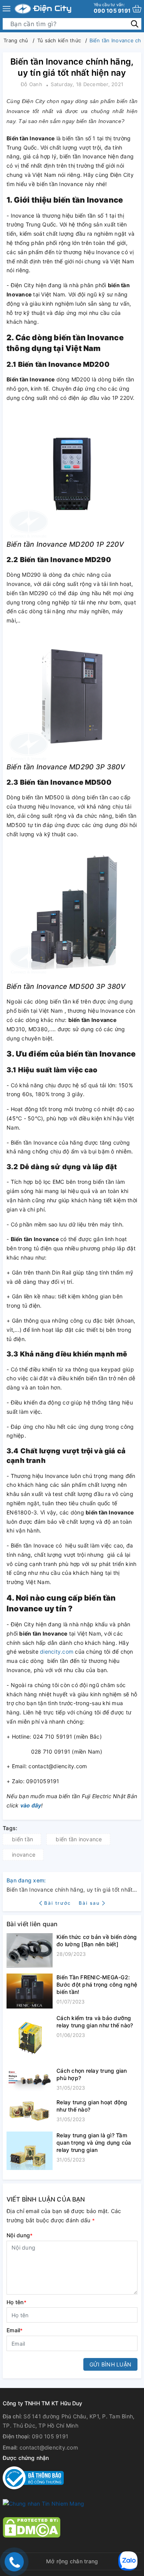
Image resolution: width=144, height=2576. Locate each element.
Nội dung (20, 2235)
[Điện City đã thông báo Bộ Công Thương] (33, 2477)
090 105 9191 (112, 8)
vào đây (31, 1805)
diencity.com (57, 1652)
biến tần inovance (79, 1839)
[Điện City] (43, 9)
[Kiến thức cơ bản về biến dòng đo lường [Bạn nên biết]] (30, 1950)
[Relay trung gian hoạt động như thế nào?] (30, 2112)
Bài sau (89, 1903)
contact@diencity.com (49, 2447)
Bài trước (59, 1903)
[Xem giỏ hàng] (137, 9)
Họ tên (17, 2302)
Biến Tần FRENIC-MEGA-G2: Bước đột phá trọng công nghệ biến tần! (97, 1984)
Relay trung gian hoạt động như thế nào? (92, 2106)
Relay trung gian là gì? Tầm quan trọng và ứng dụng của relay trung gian (94, 2143)
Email (15, 2330)
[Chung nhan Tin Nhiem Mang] (43, 2503)
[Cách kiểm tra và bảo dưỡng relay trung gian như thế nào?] (30, 2038)
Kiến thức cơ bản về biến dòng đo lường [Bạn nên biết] (97, 1940)
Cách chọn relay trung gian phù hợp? (92, 2074)
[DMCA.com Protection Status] (31, 2527)
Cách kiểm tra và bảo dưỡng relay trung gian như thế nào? (95, 2022)
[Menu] (7, 9)
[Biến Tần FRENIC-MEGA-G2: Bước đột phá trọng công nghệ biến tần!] (30, 1991)
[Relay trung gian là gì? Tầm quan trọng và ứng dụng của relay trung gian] (30, 2151)
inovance (24, 1855)
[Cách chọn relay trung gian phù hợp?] (30, 2080)
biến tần (22, 1839)
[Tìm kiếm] (135, 24)
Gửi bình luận (110, 2364)
